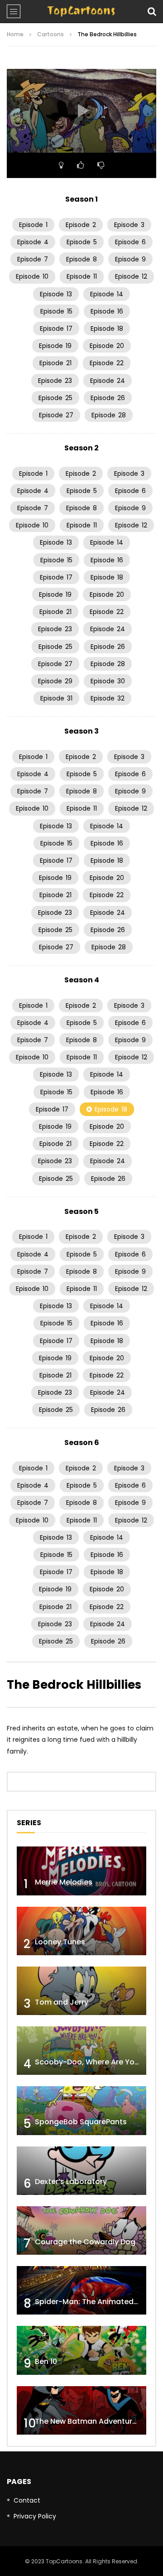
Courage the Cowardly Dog (85, 2242)
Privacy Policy (35, 2516)
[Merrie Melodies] (81, 1871)
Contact (27, 2500)
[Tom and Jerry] (81, 1991)
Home (15, 34)
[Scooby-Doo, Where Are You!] (81, 2051)
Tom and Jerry (62, 2002)
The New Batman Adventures (88, 2421)
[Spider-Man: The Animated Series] (81, 2290)
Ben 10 (46, 2361)
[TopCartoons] (81, 11)
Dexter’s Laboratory (71, 2182)
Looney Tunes (60, 1942)
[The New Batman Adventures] (81, 2410)
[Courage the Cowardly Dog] (81, 2230)
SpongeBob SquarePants (81, 2122)
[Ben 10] (81, 2350)
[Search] (152, 11)
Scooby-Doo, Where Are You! (88, 2062)
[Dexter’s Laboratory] (81, 2171)
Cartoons (50, 34)
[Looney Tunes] (81, 1931)
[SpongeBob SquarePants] (81, 2110)
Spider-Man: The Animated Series (96, 2302)
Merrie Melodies (64, 1882)
